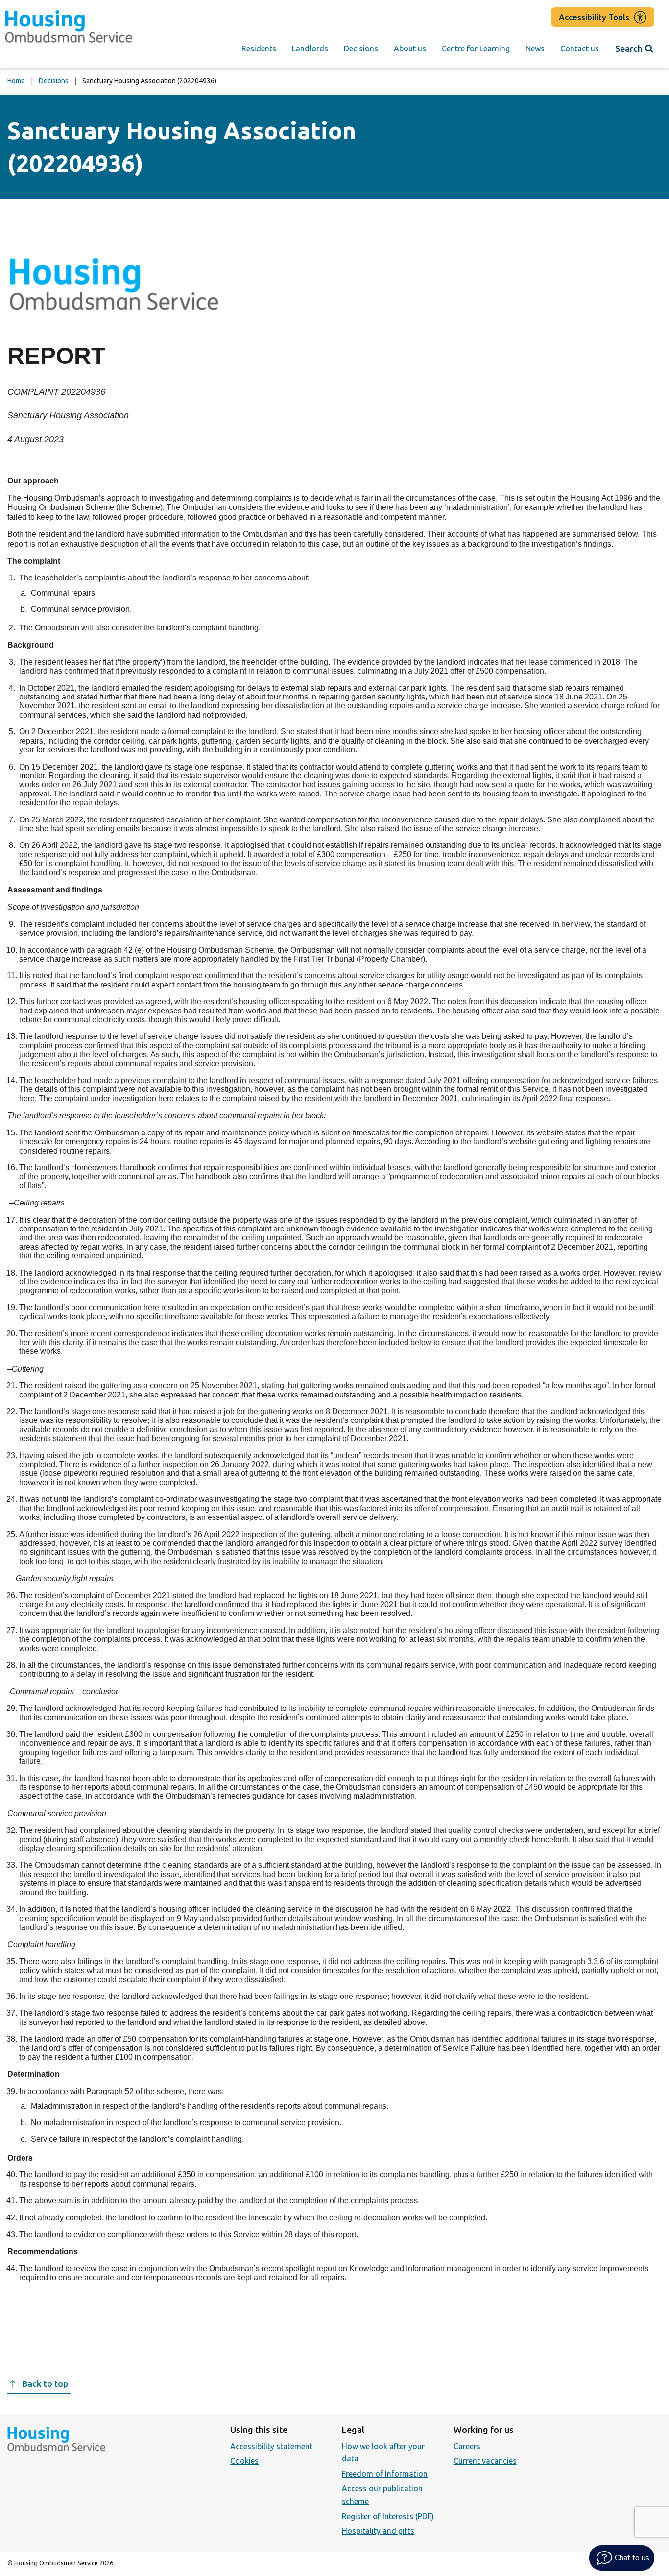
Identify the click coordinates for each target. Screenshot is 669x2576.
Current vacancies (485, 2461)
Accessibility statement (271, 2446)
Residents (259, 48)
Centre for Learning (476, 48)
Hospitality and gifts (378, 2531)
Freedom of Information (385, 2474)
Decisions (361, 48)
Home (16, 81)
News (535, 48)
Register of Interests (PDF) (388, 2516)
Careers (467, 2446)
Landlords (310, 48)
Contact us (580, 48)
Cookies (244, 2461)
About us (410, 48)
